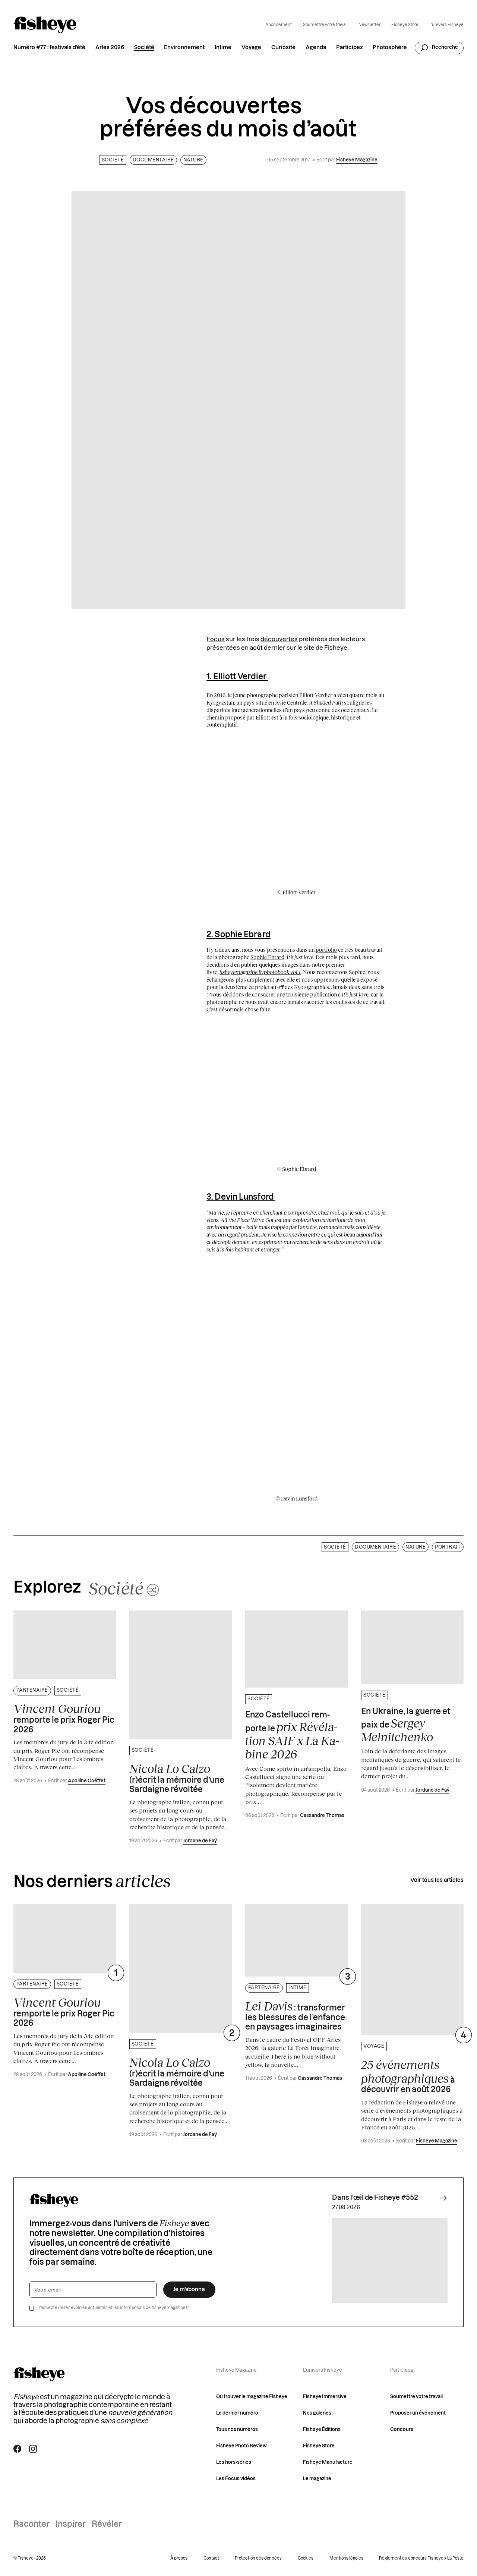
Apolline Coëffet (87, 1781)
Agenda (316, 48)
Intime (223, 48)
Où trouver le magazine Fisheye (252, 2397)
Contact (211, 2558)
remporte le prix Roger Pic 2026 (64, 1718)
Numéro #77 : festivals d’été (49, 48)
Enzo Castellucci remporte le (292, 1736)
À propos (179, 2558)
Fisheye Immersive (325, 2397)
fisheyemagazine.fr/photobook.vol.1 (260, 972)
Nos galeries (317, 2413)
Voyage (251, 48)
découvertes (279, 639)
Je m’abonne (189, 2290)
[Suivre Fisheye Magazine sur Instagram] (33, 2449)
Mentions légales (346, 2558)
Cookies (306, 2558)
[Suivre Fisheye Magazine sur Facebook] (17, 2449)
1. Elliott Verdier (237, 677)
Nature (193, 160)
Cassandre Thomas (322, 1816)
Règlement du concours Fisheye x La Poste (421, 2558)
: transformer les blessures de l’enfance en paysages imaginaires (295, 2015)
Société (144, 48)
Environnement (184, 48)
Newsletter (369, 25)
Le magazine (317, 2479)
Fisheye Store (405, 25)
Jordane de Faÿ (200, 1841)
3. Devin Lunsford (241, 1197)
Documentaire (153, 160)
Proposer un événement (418, 2413)
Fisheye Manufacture (328, 2462)
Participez (349, 48)
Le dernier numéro (237, 2413)
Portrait (448, 1547)
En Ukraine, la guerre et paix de (406, 1726)
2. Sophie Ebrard (238, 935)
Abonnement (279, 25)
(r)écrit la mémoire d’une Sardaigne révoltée (177, 1778)
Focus (216, 639)
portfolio (326, 950)
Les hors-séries (234, 2462)
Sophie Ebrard (267, 957)
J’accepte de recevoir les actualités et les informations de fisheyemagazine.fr (114, 2308)
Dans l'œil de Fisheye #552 (375, 2198)
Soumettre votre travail (325, 25)
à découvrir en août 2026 (408, 2076)
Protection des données (258, 2558)
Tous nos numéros (237, 2429)
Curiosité (283, 48)
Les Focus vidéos (236, 2479)
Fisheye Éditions (322, 2429)
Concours (402, 2429)
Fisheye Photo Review (241, 2446)
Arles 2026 (110, 48)
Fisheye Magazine (357, 160)
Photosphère (390, 48)
